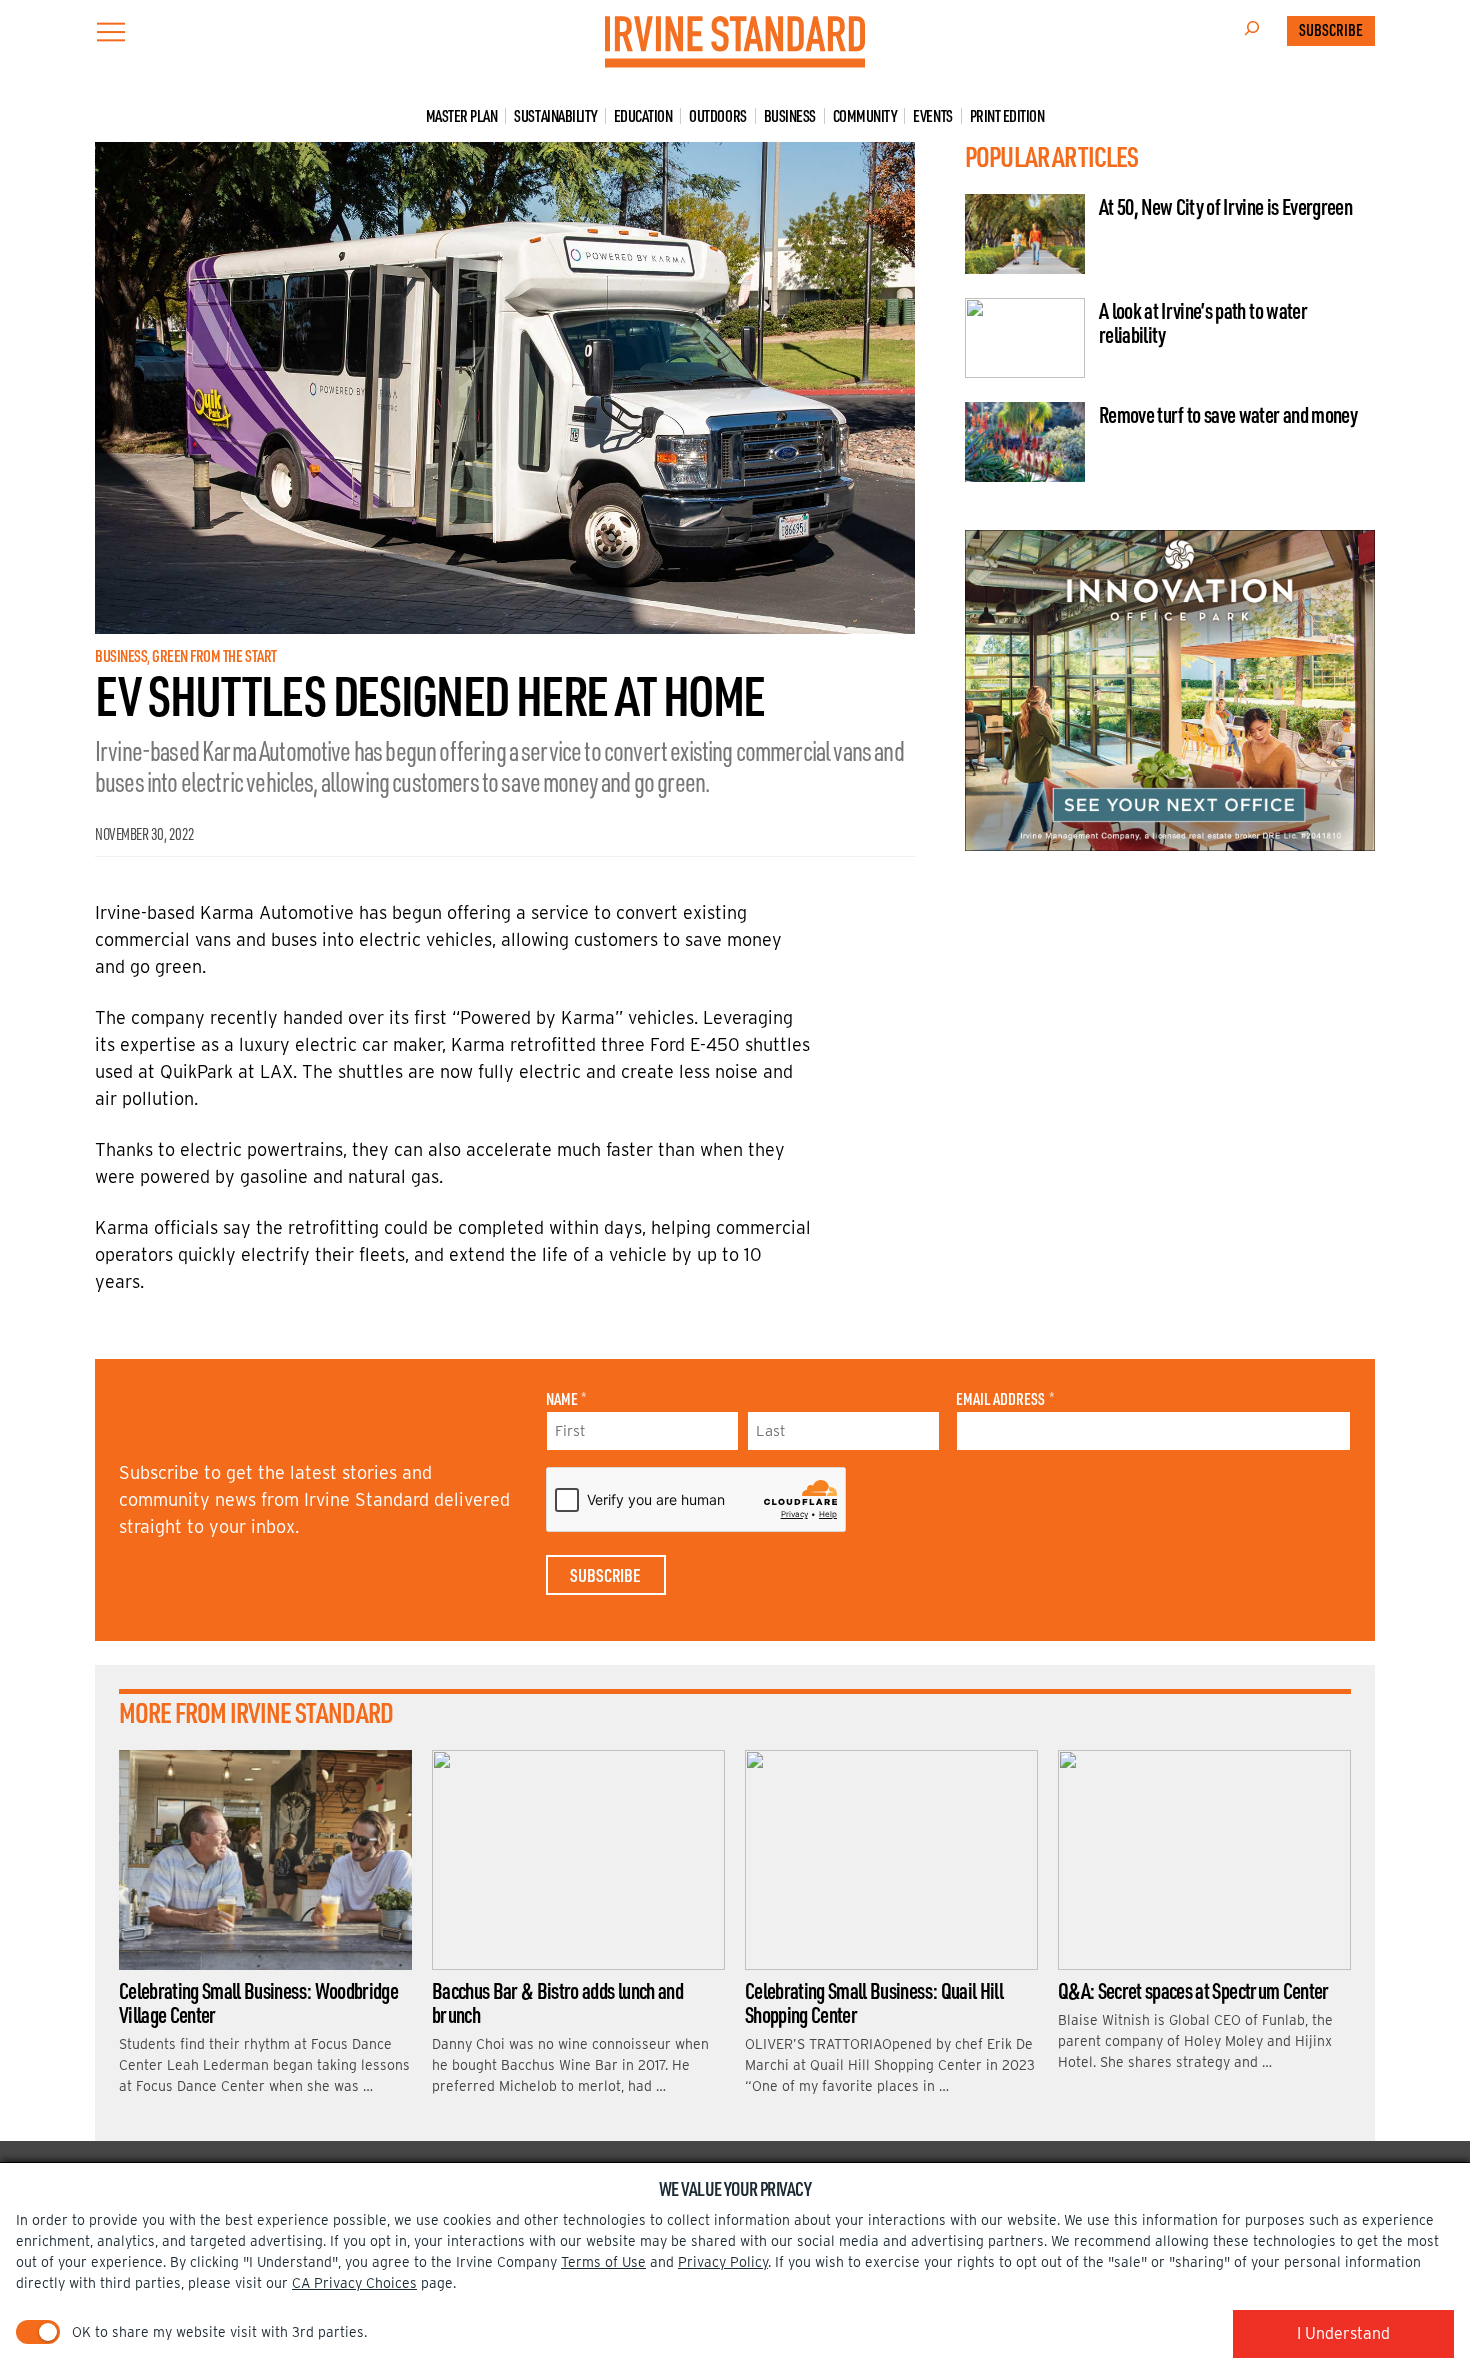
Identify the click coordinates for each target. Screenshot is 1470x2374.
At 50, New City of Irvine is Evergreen (1225, 206)
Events (932, 116)
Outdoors (717, 116)
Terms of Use (603, 2262)
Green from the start (214, 656)
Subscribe (1331, 30)
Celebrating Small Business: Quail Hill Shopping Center (874, 2002)
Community (865, 116)
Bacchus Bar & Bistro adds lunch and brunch (557, 2002)
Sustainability (555, 116)
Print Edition (1007, 116)
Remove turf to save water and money (1228, 414)
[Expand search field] (1252, 31)
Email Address (1004, 1399)
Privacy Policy (723, 2262)
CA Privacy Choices (354, 2283)
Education (643, 116)
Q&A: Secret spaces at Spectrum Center (1193, 1990)
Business (790, 116)
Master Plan (462, 116)
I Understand (1343, 2333)
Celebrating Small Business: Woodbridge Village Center (258, 2002)
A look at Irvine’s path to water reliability (1203, 322)
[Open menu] (111, 32)
